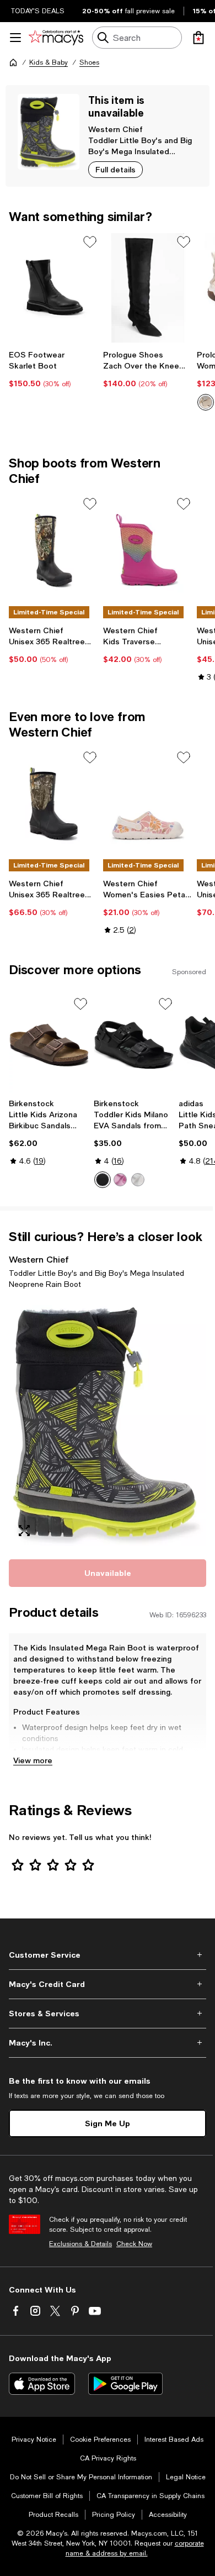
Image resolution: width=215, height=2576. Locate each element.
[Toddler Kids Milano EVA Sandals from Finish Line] (134, 1044)
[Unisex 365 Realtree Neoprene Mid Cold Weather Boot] (54, 803)
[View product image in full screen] (24, 1531)
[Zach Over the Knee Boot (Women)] (148, 288)
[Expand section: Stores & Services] (108, 2014)
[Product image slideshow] (108, 1422)
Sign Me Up (108, 2123)
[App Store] (42, 2384)
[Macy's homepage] (13, 62)
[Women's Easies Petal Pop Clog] (148, 803)
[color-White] (138, 1180)
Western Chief (115, 129)
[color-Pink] (120, 1180)
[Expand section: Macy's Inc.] (108, 2043)
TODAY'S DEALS (38, 11)
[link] (54, 369)
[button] (108, 1422)
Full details (115, 169)
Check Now (134, 2244)
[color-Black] (103, 1180)
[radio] (206, 402)
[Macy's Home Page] (56, 38)
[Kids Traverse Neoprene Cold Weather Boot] (148, 550)
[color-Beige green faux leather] (206, 402)
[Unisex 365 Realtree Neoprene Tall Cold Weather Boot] (54, 550)
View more (33, 1760)
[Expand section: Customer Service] (108, 1955)
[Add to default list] (90, 242)
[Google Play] (125, 2384)
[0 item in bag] (198, 38)
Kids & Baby (49, 62)
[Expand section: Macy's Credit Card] (108, 1984)
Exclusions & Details (80, 2244)
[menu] (15, 38)
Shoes (89, 62)
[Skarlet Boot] (54, 288)
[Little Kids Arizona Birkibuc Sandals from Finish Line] (49, 1044)
